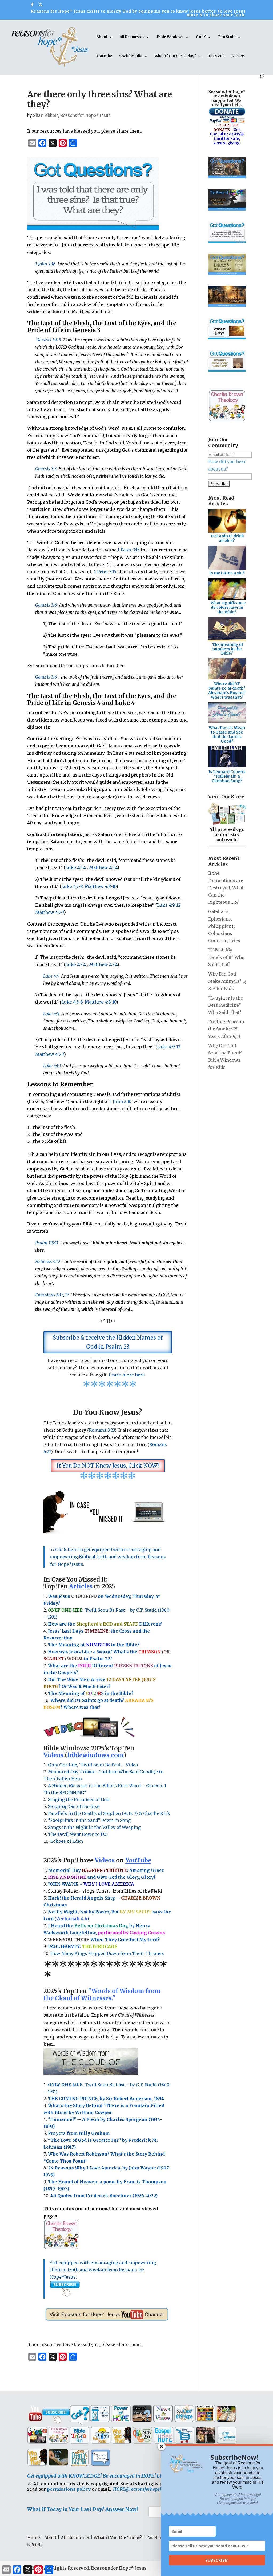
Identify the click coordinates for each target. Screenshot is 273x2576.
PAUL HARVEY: (83, 1946)
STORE (238, 56)
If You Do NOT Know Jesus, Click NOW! (108, 1466)
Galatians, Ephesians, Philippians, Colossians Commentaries (224, 926)
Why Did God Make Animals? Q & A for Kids (227, 981)
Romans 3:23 (102, 1430)
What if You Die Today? (118, 2538)
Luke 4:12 (52, 1066)
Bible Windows (170, 37)
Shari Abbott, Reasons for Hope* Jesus (72, 115)
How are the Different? (105, 1624)
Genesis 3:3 (46, 469)
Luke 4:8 (51, 1014)
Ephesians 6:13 (49, 1295)
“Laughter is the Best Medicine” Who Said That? (226, 1005)
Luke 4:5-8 (72, 886)
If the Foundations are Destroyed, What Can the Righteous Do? (226, 888)
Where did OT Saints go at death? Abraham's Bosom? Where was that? (227, 690)
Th (51, 1645)
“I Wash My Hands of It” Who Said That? (226, 957)
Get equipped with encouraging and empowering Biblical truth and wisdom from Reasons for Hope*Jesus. (103, 2270)
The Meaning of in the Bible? (91, 1693)
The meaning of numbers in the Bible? (228, 649)
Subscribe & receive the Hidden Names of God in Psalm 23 (108, 1342)
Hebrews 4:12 (48, 1261)
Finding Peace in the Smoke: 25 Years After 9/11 (226, 1029)
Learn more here (127, 1375)
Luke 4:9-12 (169, 905)
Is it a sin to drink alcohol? (227, 538)
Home (34, 2538)
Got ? (201, 37)
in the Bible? (113, 1645)
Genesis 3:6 (46, 605)
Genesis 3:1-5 (49, 340)
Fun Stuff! (227, 37)
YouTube (104, 56)
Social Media (131, 56)
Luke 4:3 (74, 867)
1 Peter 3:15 (129, 550)
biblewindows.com (95, 1755)
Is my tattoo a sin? (227, 573)
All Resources (132, 37)
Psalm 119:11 (47, 1243)
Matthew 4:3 (102, 867)
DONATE (216, 56)
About (102, 37)
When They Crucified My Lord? (104, 1940)
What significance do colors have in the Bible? (228, 607)
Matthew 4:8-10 (101, 886)
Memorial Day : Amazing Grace (107, 1870)
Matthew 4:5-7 (50, 912)
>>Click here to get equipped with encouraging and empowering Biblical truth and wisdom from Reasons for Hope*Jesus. (108, 1557)
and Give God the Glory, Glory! (101, 1877)
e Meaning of (70, 1645)
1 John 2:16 (45, 264)
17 (67, 1295)
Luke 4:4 (51, 976)
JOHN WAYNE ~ (91, 1884)
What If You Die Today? (175, 56)
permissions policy (69, 2489)
